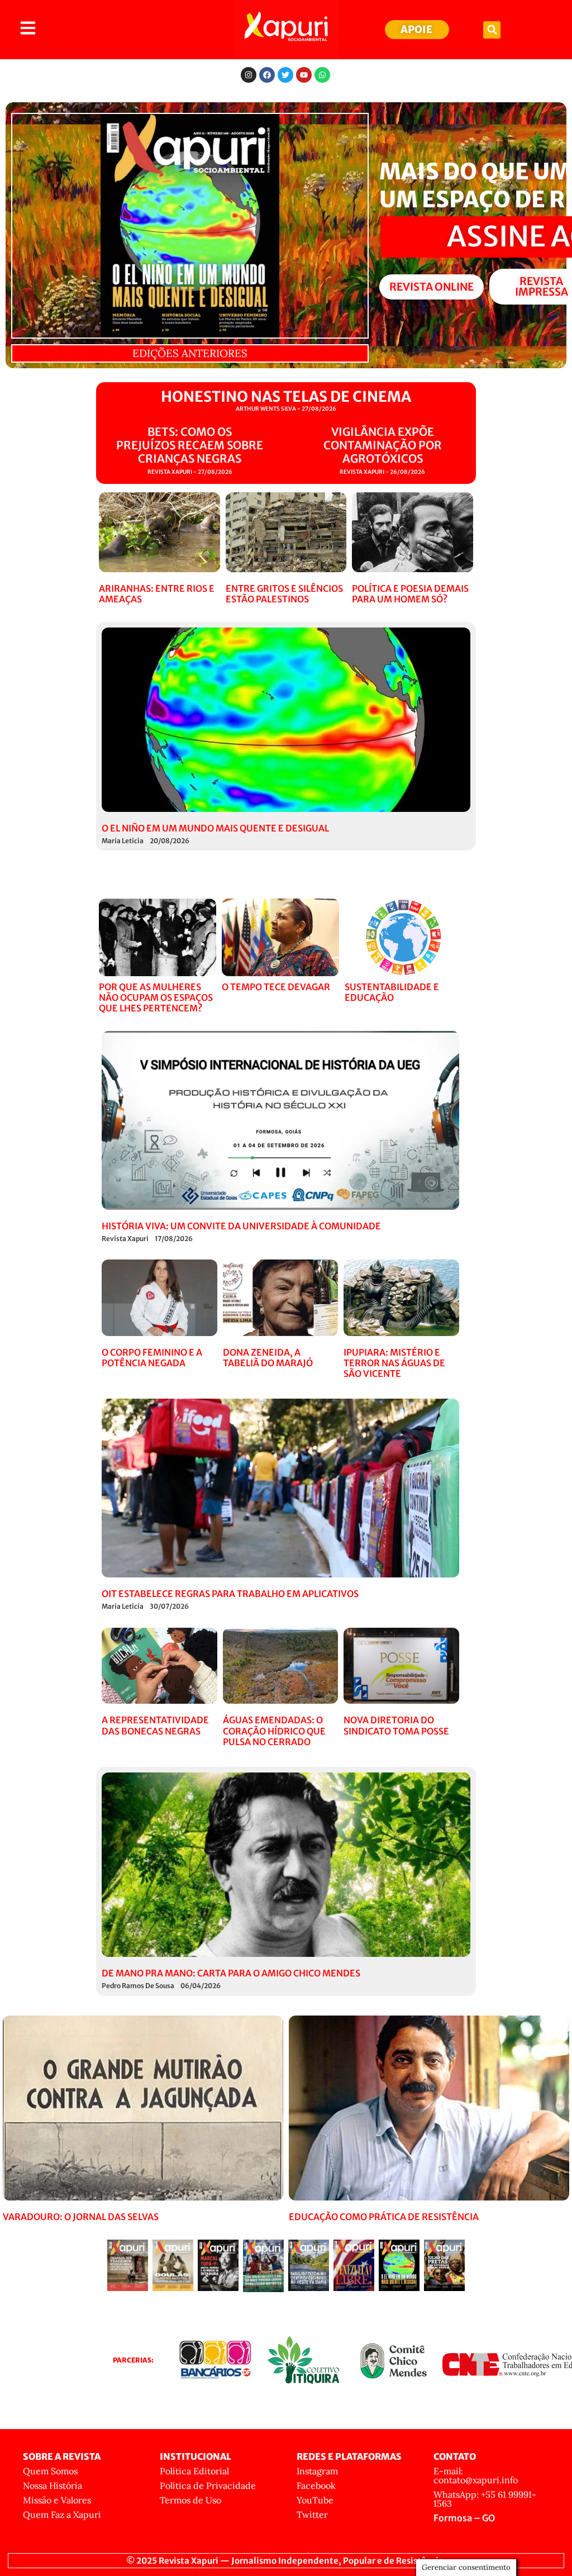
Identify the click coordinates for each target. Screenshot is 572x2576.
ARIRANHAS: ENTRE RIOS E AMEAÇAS (157, 594)
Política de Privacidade (208, 2485)
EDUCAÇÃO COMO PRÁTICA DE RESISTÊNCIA (384, 2217)
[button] (492, 30)
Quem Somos (50, 2471)
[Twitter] (285, 75)
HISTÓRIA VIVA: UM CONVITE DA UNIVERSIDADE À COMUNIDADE (241, 1226)
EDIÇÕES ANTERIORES (190, 353)
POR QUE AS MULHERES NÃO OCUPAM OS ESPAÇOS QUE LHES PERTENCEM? (156, 997)
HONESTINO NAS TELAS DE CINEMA (286, 396)
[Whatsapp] (322, 75)
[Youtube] (304, 75)
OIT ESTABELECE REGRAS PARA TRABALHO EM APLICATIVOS (230, 1594)
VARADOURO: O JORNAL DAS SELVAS (81, 2217)
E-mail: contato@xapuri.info (476, 2475)
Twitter (312, 2515)
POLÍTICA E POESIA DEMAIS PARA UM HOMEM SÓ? (410, 594)
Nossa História (53, 2485)
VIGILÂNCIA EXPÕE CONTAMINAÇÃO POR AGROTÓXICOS (383, 445)
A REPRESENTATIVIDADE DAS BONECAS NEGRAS (155, 1725)
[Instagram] (249, 75)
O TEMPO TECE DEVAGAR (276, 987)
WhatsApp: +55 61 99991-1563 (485, 2499)
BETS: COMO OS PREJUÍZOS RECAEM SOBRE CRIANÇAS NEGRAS (190, 445)
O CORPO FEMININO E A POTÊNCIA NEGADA (152, 1358)
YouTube (315, 2500)
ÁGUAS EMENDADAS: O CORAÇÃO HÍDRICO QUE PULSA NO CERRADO (274, 1731)
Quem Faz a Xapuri (62, 2515)
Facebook (316, 2485)
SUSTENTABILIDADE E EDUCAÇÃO (392, 992)
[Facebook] (267, 75)
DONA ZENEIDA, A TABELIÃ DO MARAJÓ (268, 1358)
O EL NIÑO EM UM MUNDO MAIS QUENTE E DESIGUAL (215, 828)
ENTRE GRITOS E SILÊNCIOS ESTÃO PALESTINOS (284, 594)
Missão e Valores (57, 2500)
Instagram (317, 2471)
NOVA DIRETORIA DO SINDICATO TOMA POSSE (396, 1725)
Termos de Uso (190, 2500)
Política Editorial (194, 2471)
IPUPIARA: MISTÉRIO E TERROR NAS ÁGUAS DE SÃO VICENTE (394, 1363)
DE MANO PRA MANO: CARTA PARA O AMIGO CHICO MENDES (231, 1973)
